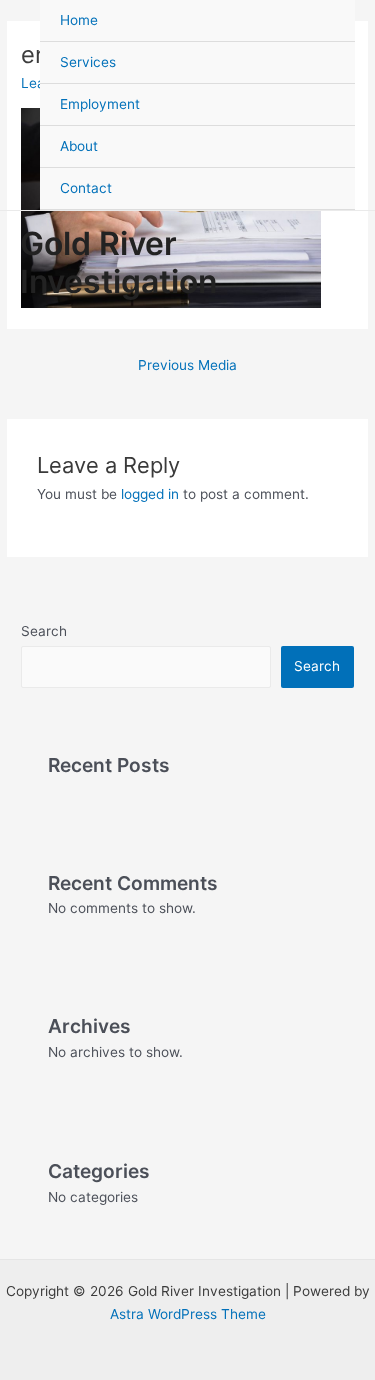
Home (79, 20)
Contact (86, 188)
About (79, 146)
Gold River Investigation (118, 262)
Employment (100, 104)
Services (88, 62)
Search (44, 631)
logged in (150, 494)
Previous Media (187, 365)
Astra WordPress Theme (188, 1314)
